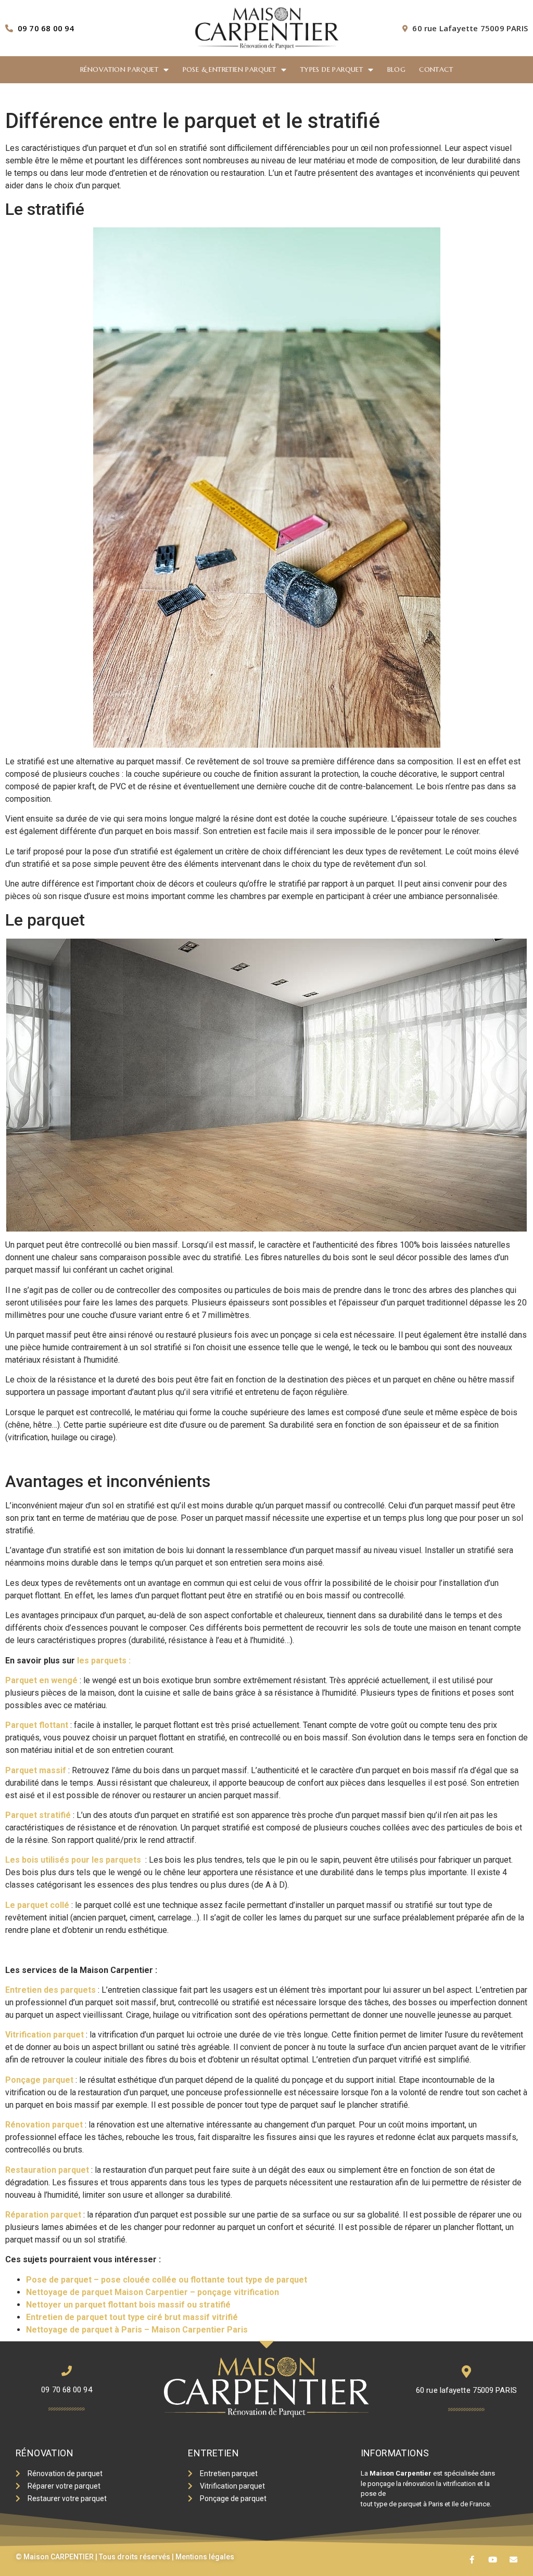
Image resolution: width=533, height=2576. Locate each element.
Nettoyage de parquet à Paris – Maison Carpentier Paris (137, 2330)
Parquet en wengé (41, 1680)
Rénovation (45, 2453)
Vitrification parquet (45, 2035)
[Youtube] (493, 2560)
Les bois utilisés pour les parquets (73, 1860)
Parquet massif (36, 1770)
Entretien (213, 2453)
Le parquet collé (37, 1905)
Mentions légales (205, 2557)
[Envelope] (513, 2560)
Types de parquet (332, 69)
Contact (436, 69)
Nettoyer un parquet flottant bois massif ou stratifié (128, 2305)
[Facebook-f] (472, 2560)
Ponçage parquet (39, 2080)
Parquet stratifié (38, 1815)
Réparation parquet (43, 2215)
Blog (397, 69)
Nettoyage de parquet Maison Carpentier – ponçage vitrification (153, 2292)
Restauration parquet (47, 2170)
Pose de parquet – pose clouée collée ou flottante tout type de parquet (167, 2280)
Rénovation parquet (119, 69)
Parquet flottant (37, 1725)
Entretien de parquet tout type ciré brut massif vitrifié (132, 2317)
